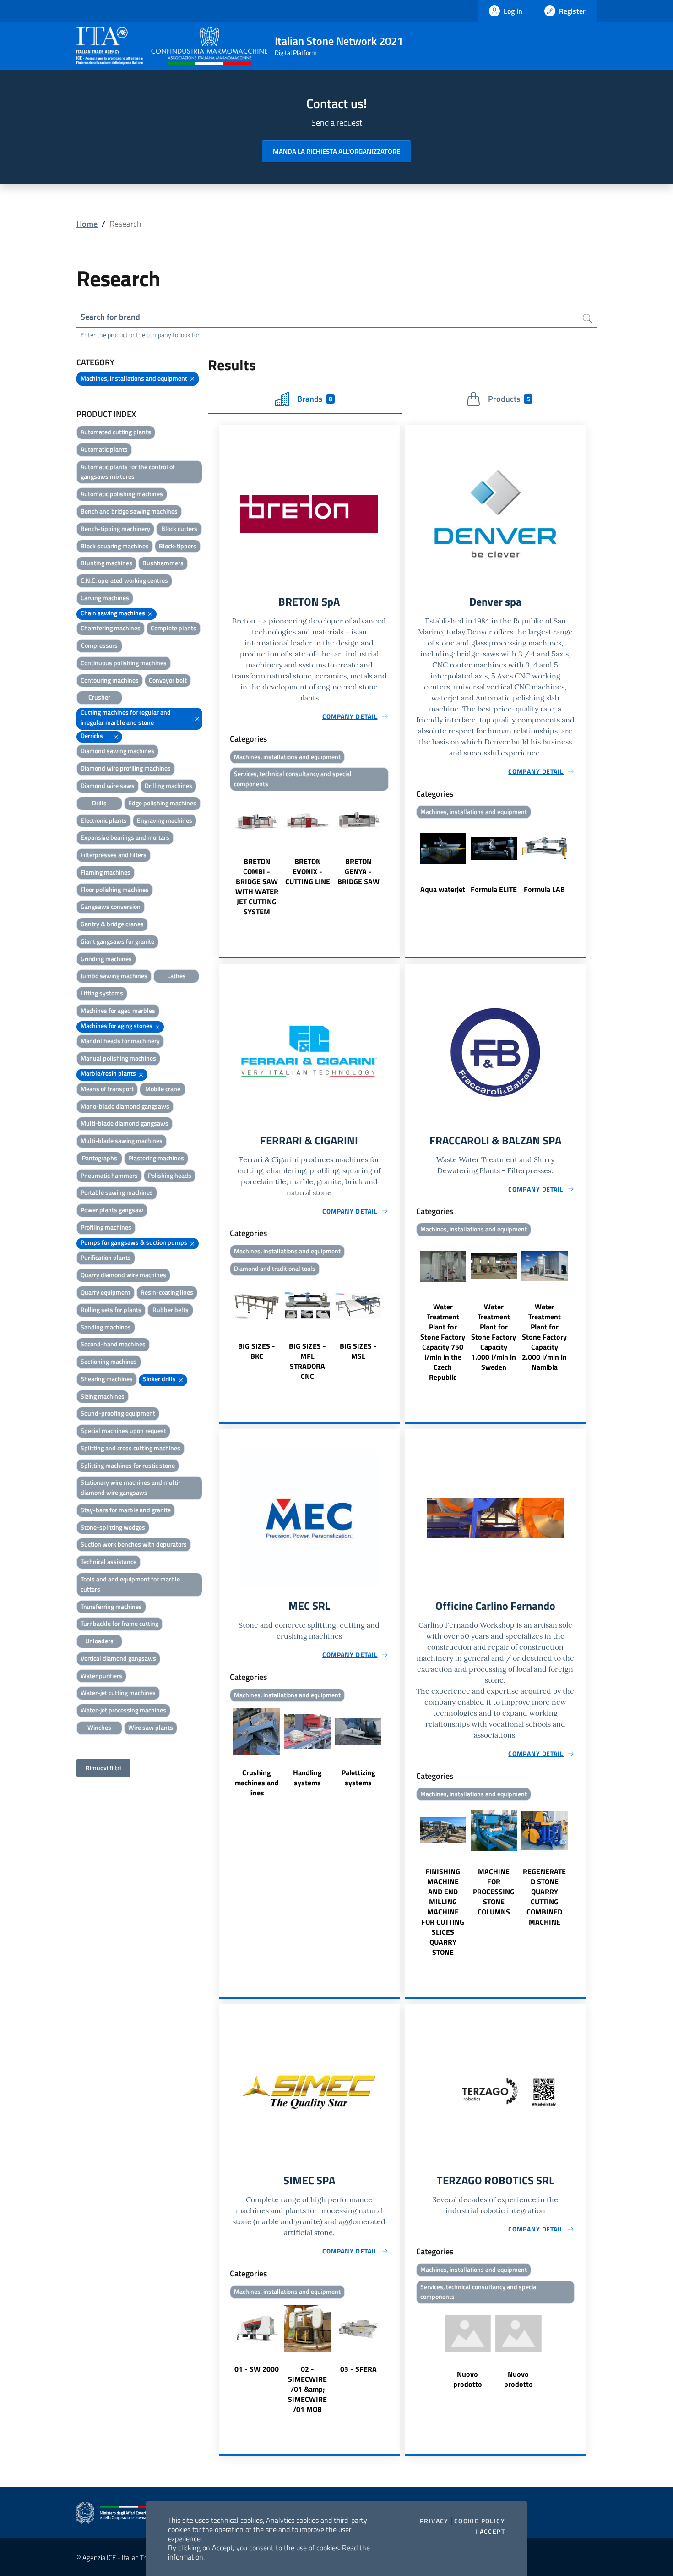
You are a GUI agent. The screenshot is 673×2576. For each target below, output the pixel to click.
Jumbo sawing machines (114, 976)
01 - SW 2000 (257, 2369)
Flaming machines (106, 872)
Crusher (99, 697)
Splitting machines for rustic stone (128, 1465)
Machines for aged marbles (118, 1010)
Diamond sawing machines (117, 751)
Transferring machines (111, 1606)
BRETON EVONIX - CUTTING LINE (308, 871)
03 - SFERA (358, 2369)
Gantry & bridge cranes (112, 924)
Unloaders (99, 1641)
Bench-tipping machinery (115, 528)
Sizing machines (103, 1396)
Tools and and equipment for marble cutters (130, 1584)
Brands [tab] (315, 399)
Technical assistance (109, 1561)
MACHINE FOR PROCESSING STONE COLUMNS (494, 1892)
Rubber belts (171, 1310)
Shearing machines (107, 1379)
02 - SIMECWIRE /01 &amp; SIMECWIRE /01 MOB (307, 2389)
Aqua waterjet (443, 889)
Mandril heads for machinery (120, 1041)
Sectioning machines (109, 1361)
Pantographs (100, 1158)
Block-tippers (178, 546)
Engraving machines (165, 820)
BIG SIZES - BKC (257, 1351)
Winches (99, 1727)
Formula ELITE (494, 889)
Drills (99, 803)
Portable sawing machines (117, 1192)
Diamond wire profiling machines (126, 768)
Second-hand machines (113, 1344)
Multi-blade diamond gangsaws (125, 1123)
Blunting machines (106, 563)
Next (396, 856)
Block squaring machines (115, 546)
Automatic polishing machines (122, 494)
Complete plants (174, 628)
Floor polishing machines (115, 889)
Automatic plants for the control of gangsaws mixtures (128, 472)
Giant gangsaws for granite (117, 941)
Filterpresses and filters (114, 855)
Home (87, 224)
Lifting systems (102, 993)
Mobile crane (163, 1089)
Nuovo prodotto (468, 2379)
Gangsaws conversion (111, 906)
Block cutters (179, 528)
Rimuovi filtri (103, 1768)
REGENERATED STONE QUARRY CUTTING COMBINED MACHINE (544, 1897)
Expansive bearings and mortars (125, 837)
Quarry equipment (106, 1292)
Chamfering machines (111, 628)
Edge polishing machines (162, 803)
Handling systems (307, 1777)
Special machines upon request (123, 1430)
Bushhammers (163, 563)
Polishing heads (170, 1175)
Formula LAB (544, 889)
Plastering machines (156, 1158)
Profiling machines (106, 1227)
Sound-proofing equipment (118, 1413)
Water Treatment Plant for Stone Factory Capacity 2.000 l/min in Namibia (544, 1337)
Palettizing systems (358, 1777)
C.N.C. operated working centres (124, 580)
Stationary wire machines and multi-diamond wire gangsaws (131, 1487)
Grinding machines (106, 959)
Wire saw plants (151, 1727)
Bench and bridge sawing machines (129, 511)
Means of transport (107, 1089)
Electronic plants (104, 820)
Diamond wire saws (108, 785)
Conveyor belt (168, 680)
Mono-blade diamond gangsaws (125, 1106)
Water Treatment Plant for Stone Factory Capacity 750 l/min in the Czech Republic (443, 1342)
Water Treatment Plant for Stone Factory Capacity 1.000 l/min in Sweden (494, 1337)
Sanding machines (106, 1327)
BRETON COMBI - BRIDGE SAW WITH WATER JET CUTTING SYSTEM (257, 886)
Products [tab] (509, 399)
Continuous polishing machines (124, 663)
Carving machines (105, 598)
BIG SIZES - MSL (358, 1351)
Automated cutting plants (116, 432)
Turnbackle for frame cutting (119, 1623)
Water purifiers (101, 1676)
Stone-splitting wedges (113, 1527)
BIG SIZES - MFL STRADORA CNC (307, 1361)
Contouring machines (110, 680)
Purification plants (106, 1257)
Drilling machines (168, 785)
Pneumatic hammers (109, 1175)
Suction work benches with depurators (134, 1544)
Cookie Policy (480, 2521)
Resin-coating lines (167, 1292)
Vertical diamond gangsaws (118, 1658)
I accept (490, 2532)
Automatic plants (104, 449)
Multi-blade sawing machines (122, 1140)
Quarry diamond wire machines (123, 1275)
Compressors (99, 645)
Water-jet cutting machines (118, 1693)
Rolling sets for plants (111, 1310)
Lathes (176, 976)
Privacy (434, 2521)
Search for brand (110, 317)
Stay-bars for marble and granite (126, 1510)
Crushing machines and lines (257, 1783)
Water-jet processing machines (123, 1710)
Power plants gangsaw (112, 1210)
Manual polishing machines (118, 1058)
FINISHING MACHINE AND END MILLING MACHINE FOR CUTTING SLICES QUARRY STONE (443, 1912)
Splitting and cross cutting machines (130, 1448)
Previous (223, 856)
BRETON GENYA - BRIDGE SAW (358, 871)
